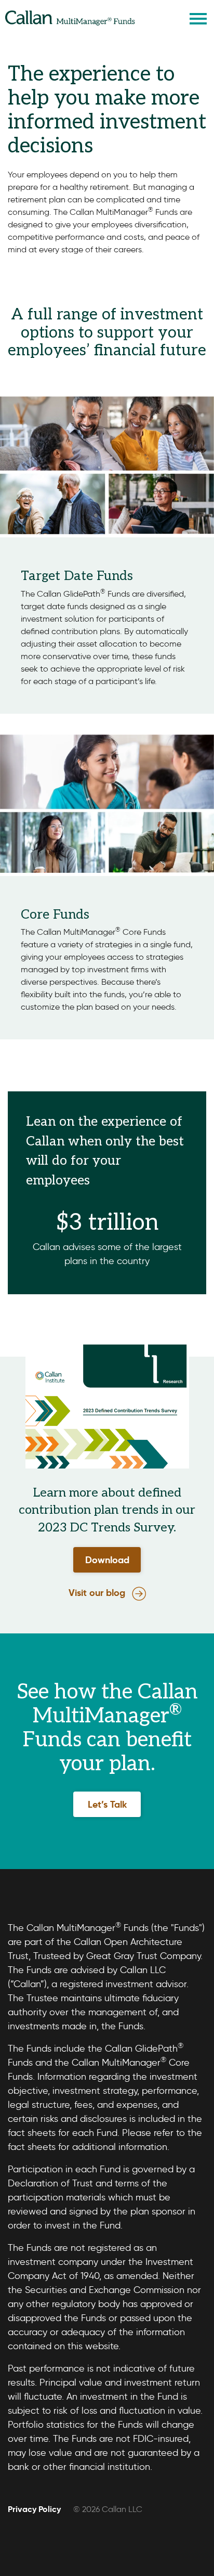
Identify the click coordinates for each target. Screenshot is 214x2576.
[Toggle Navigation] (198, 18)
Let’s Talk (107, 1804)
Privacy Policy (34, 2509)
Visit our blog (97, 1593)
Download (107, 1560)
